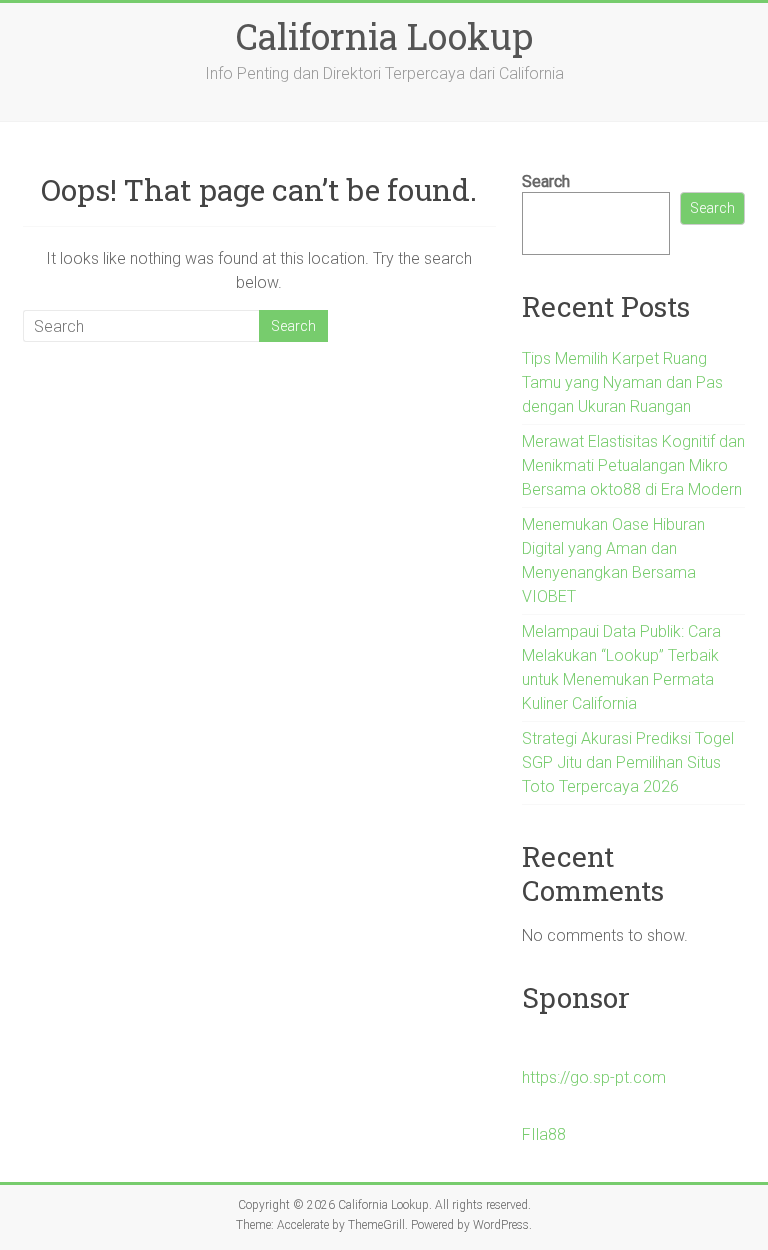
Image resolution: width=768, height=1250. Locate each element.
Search (546, 181)
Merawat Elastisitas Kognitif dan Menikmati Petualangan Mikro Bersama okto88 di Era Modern (633, 465)
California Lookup (384, 36)
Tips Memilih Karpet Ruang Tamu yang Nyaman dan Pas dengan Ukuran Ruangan (622, 382)
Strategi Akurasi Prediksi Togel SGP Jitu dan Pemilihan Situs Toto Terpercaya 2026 (628, 762)
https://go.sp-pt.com (594, 1077)
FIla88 (544, 1134)
